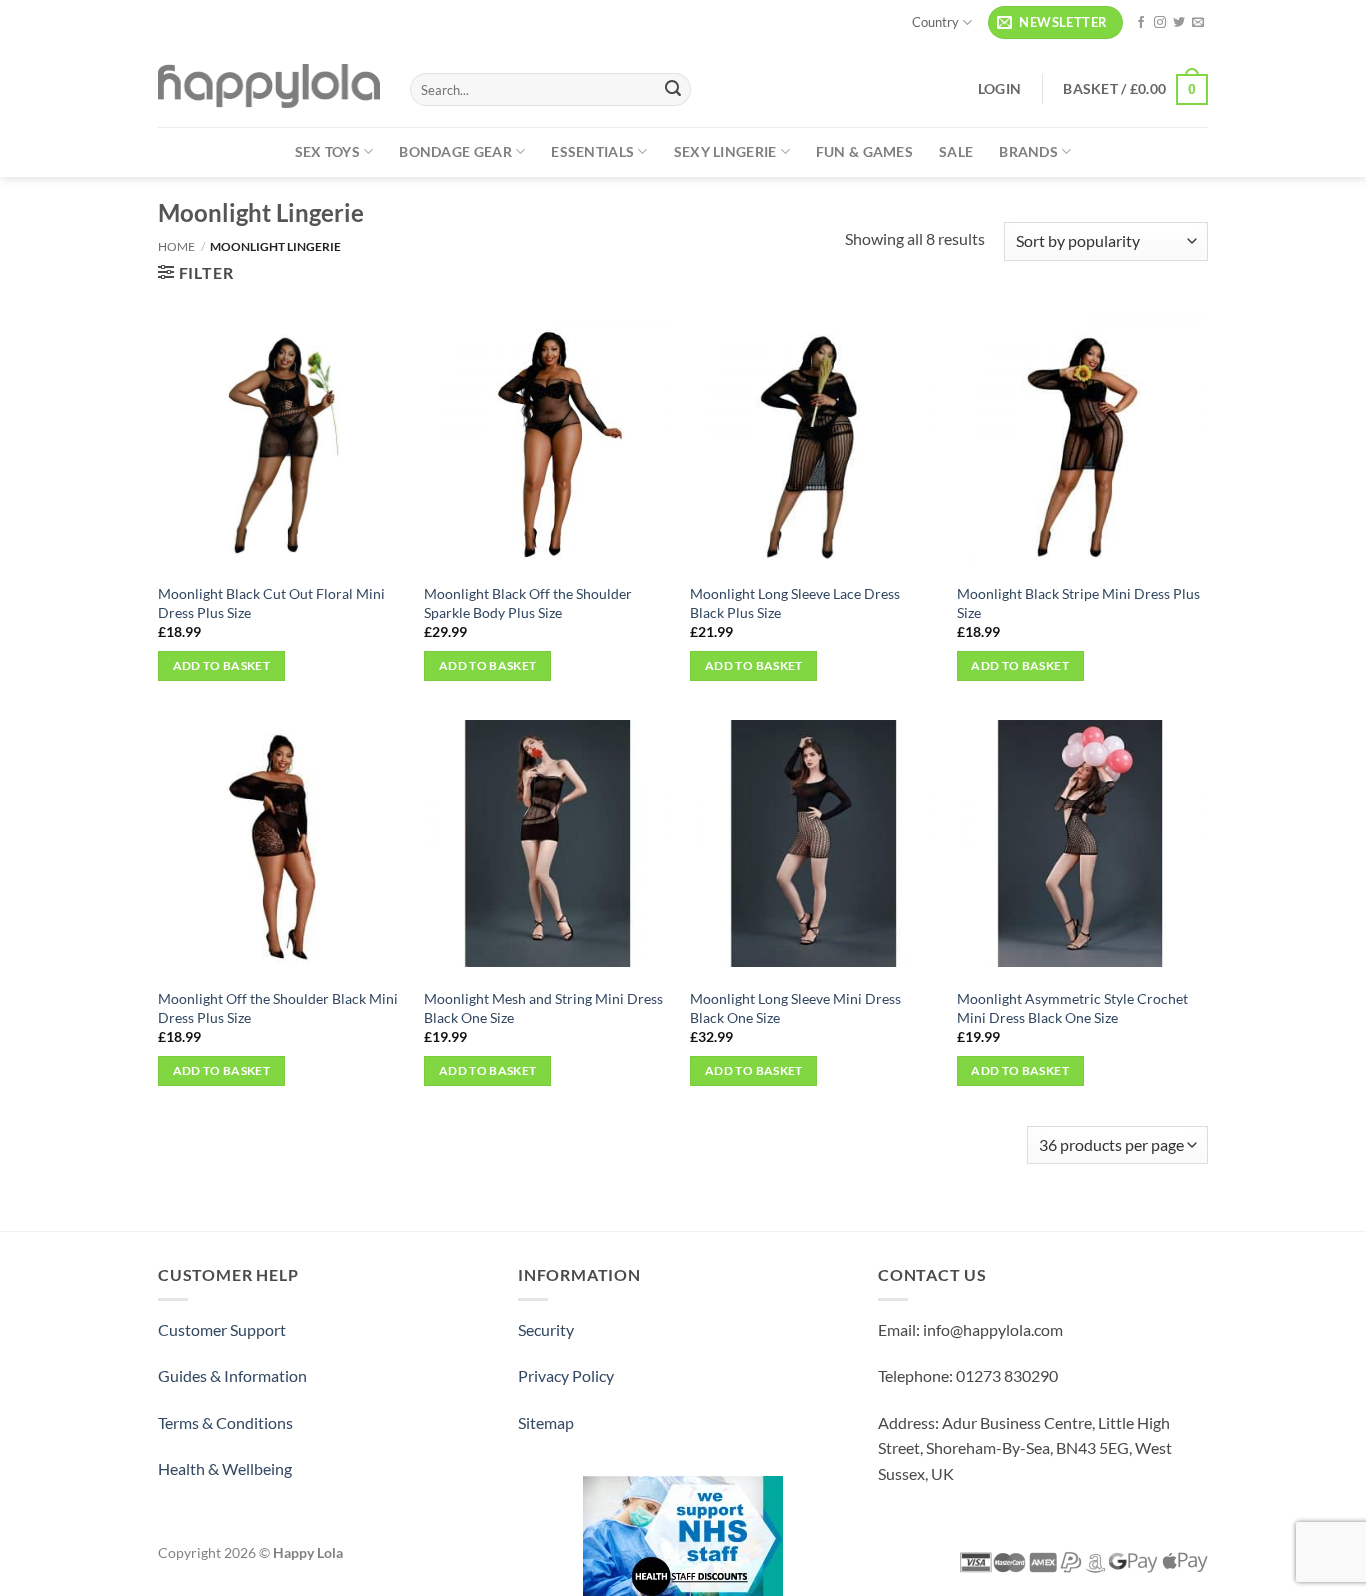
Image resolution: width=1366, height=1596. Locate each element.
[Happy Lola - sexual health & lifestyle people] (269, 86)
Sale (956, 151)
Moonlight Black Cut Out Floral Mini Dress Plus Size (271, 603)
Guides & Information (232, 1375)
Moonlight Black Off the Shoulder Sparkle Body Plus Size (528, 603)
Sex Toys (327, 151)
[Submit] (673, 90)
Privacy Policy (566, 1375)
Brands (1028, 151)
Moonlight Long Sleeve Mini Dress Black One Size (795, 1008)
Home (176, 246)
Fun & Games (864, 151)
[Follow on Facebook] (1141, 23)
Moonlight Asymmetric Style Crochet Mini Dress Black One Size (1072, 1008)
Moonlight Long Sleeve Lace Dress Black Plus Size (795, 603)
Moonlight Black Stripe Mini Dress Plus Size (1078, 603)
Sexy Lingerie (725, 151)
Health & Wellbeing (225, 1468)
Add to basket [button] (222, 665)
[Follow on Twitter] (1179, 23)
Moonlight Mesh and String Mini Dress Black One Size (543, 1008)
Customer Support (222, 1329)
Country (935, 22)
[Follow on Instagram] (1160, 23)
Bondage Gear (455, 151)
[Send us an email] (1198, 23)
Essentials (592, 151)
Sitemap (546, 1422)
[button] (1055, 22)
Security (546, 1329)
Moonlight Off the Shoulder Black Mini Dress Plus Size (278, 1008)
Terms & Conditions (225, 1422)
